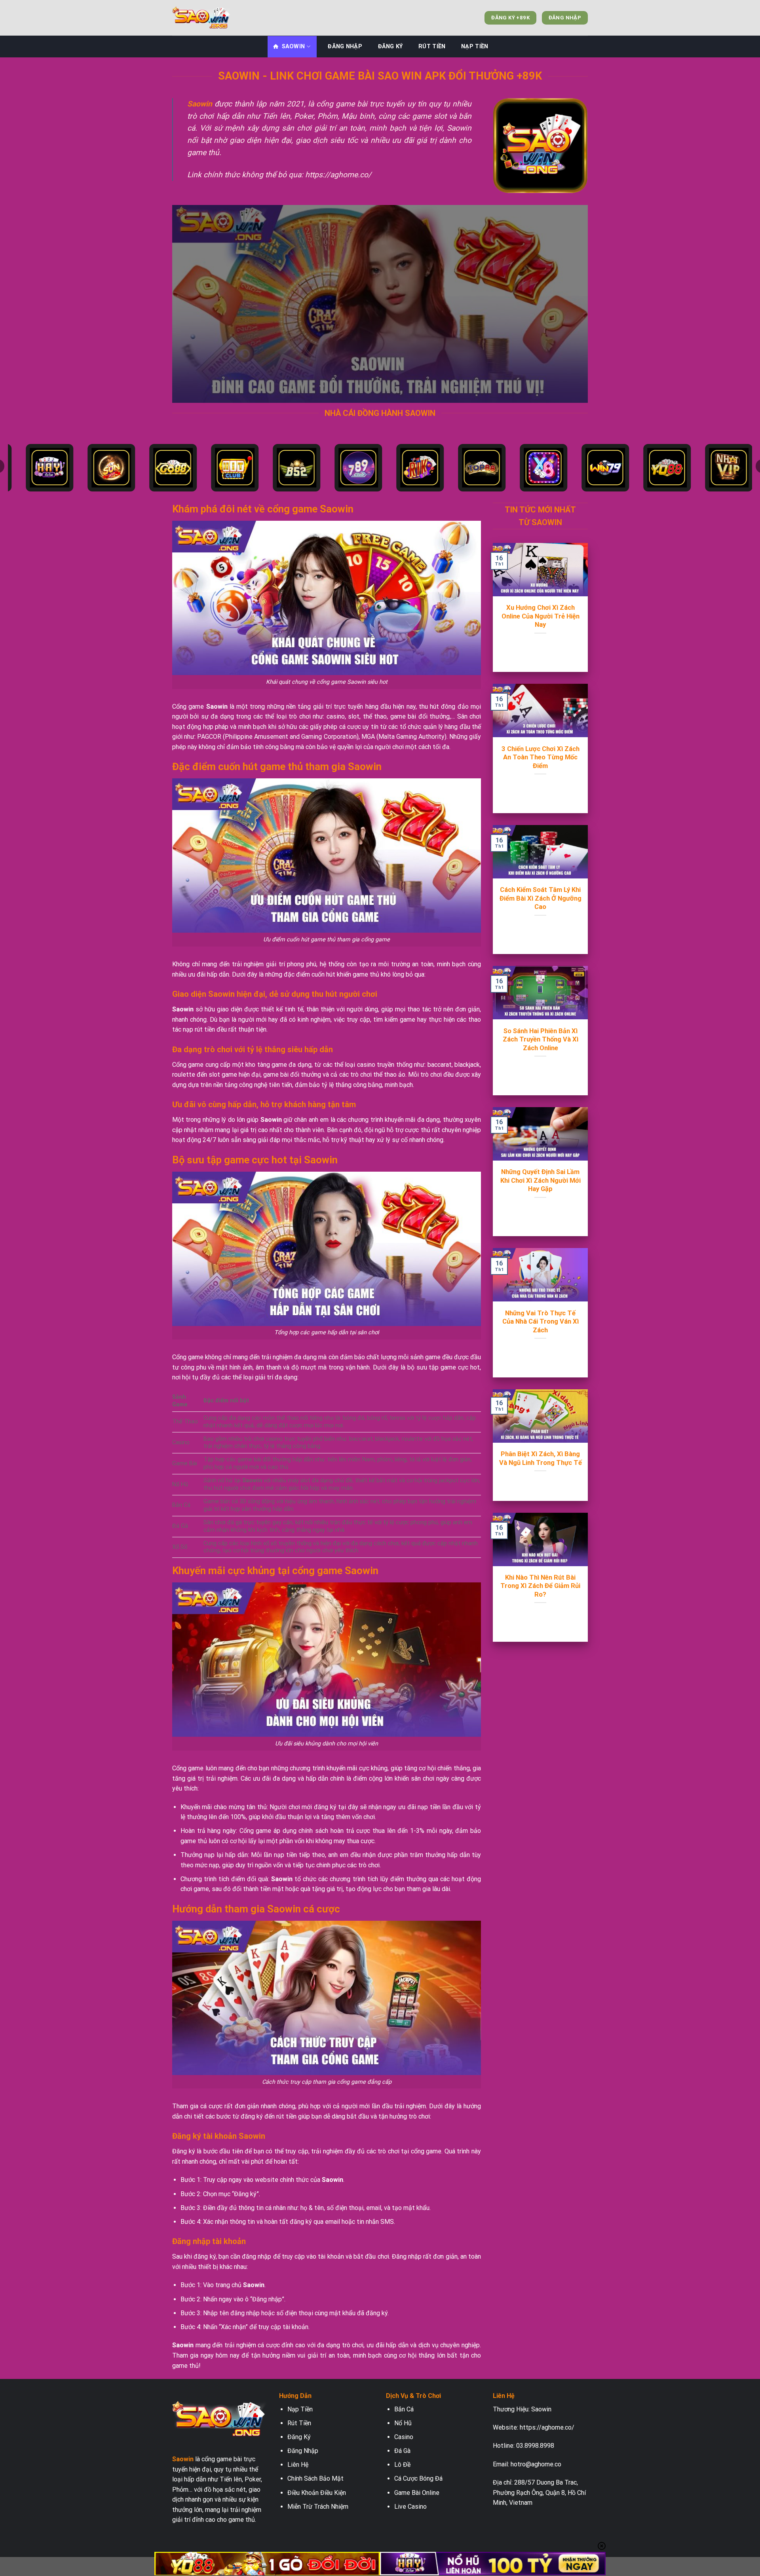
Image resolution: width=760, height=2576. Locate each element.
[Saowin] (212, 18)
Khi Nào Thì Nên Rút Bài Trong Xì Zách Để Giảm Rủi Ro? (540, 1586)
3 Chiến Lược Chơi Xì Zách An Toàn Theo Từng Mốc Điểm (541, 757)
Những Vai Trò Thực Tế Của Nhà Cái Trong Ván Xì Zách (541, 1322)
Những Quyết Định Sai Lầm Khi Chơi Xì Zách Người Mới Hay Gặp (541, 1180)
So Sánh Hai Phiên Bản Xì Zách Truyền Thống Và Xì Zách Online (541, 1040)
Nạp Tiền (475, 46)
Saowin (294, 46)
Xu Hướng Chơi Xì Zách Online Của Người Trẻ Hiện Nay (541, 616)
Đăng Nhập (345, 46)
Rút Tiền (432, 46)
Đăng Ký (390, 46)
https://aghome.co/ (547, 2427)
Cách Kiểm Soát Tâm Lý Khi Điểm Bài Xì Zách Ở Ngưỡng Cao (541, 898)
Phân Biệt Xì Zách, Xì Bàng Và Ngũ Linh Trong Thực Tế (541, 1458)
